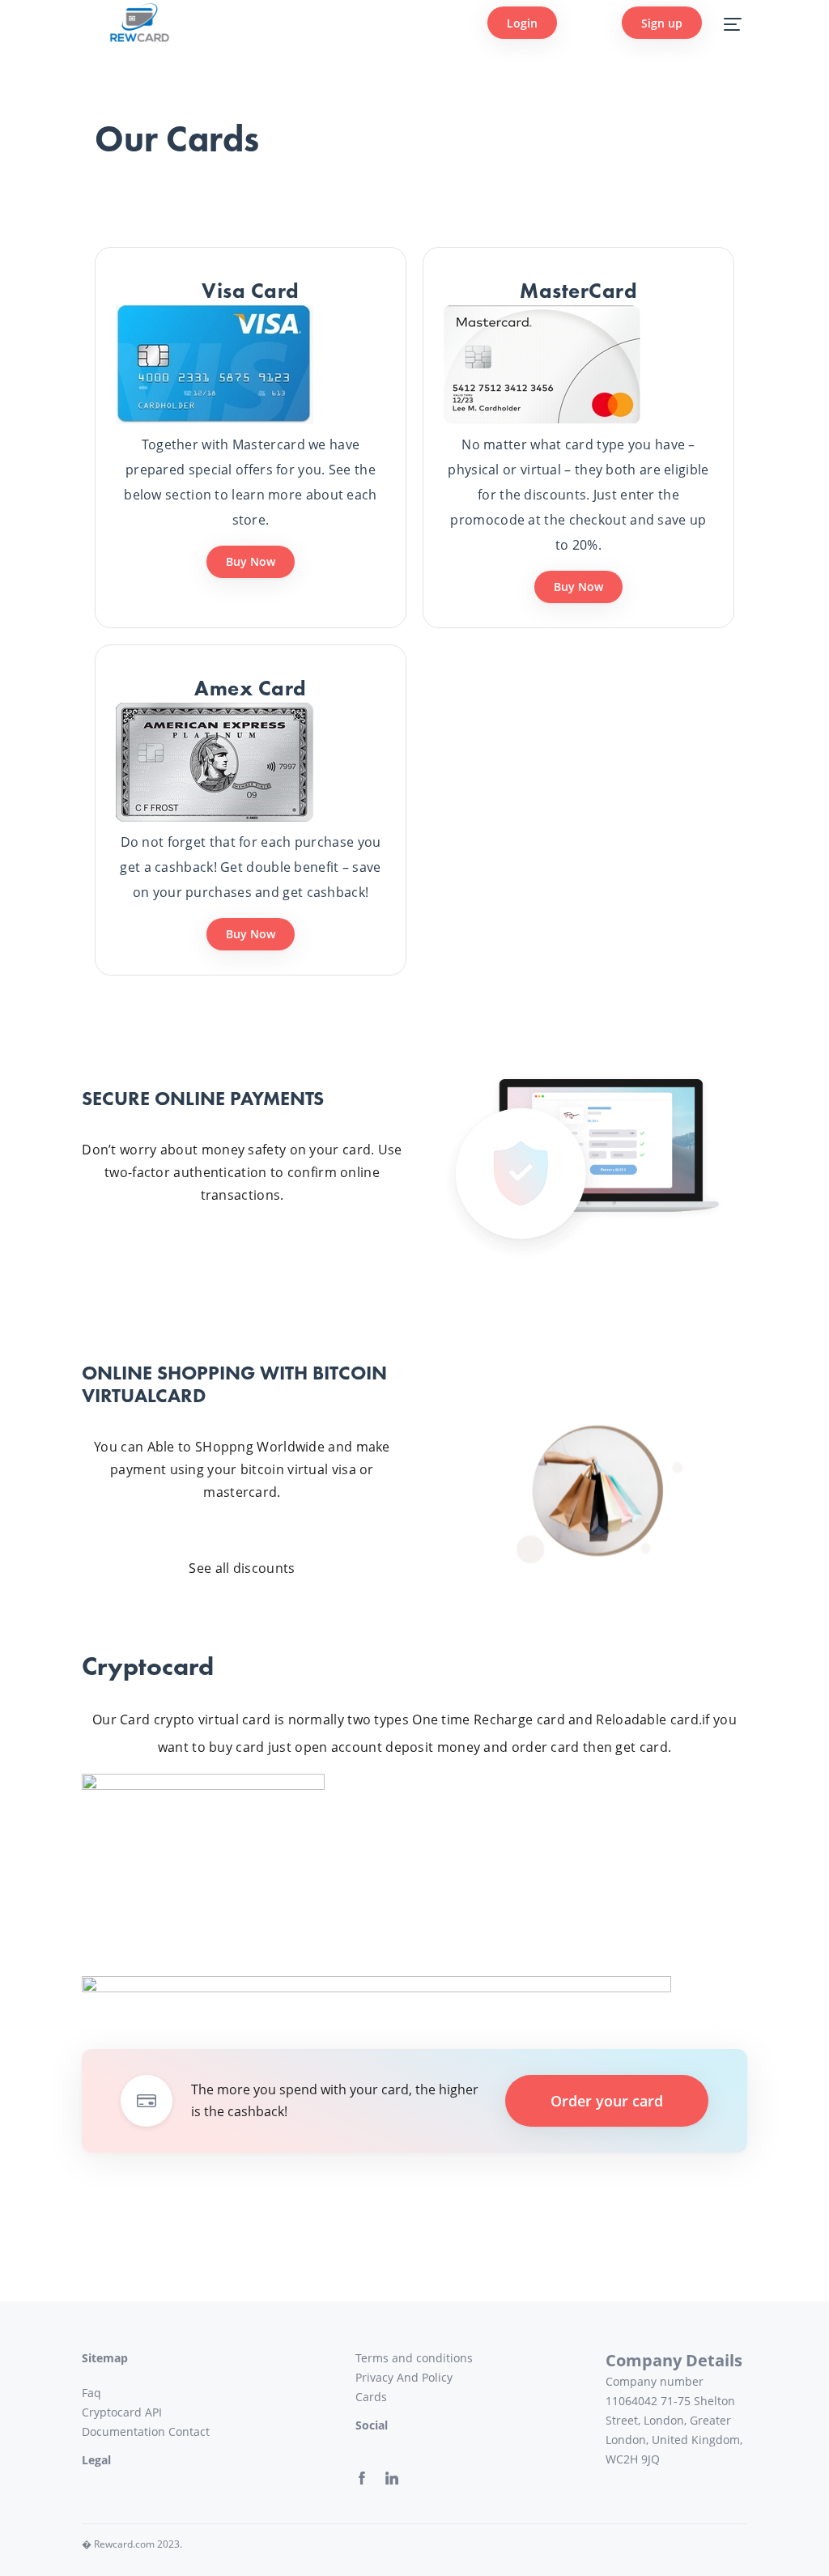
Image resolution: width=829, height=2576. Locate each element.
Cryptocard (112, 2412)
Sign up (662, 23)
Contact (189, 2431)
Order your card (607, 2101)
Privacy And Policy (404, 2377)
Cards (371, 2397)
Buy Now (251, 561)
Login (522, 23)
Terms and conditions (414, 2358)
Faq (91, 2393)
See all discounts (242, 1568)
